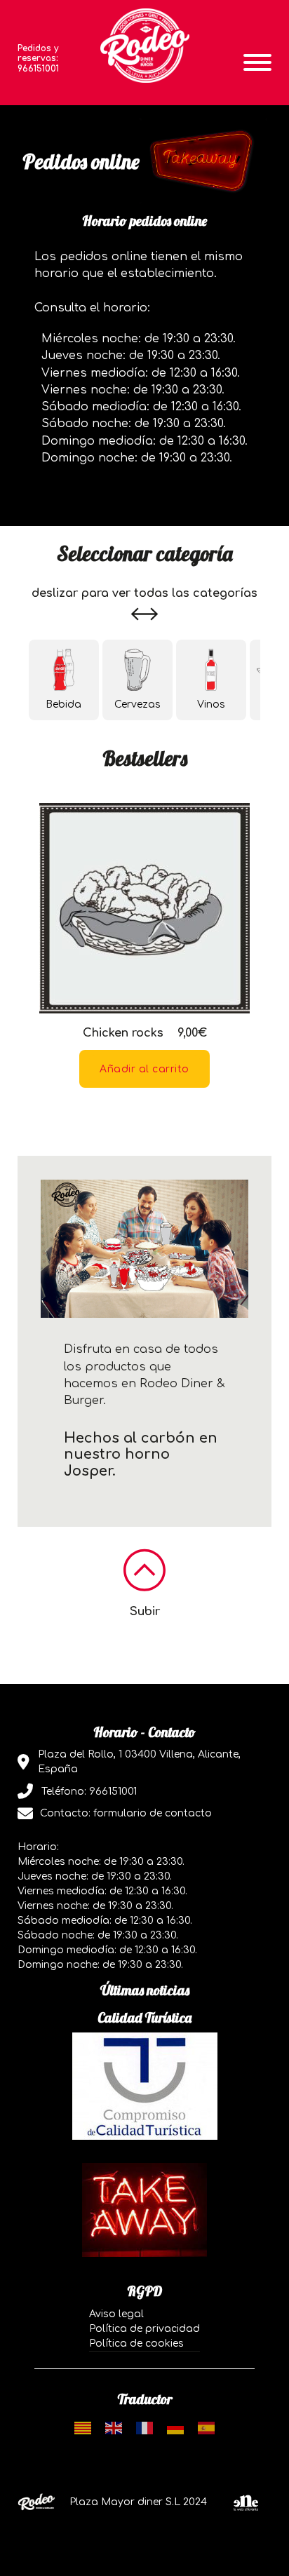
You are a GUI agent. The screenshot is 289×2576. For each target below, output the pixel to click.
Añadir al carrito (144, 1069)
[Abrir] (257, 62)
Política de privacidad (144, 2329)
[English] (114, 2428)
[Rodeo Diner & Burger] (145, 46)
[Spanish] (206, 2428)
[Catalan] (83, 2428)
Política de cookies (136, 2344)
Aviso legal (116, 2314)
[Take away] (144, 2210)
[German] (175, 2428)
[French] (144, 2428)
